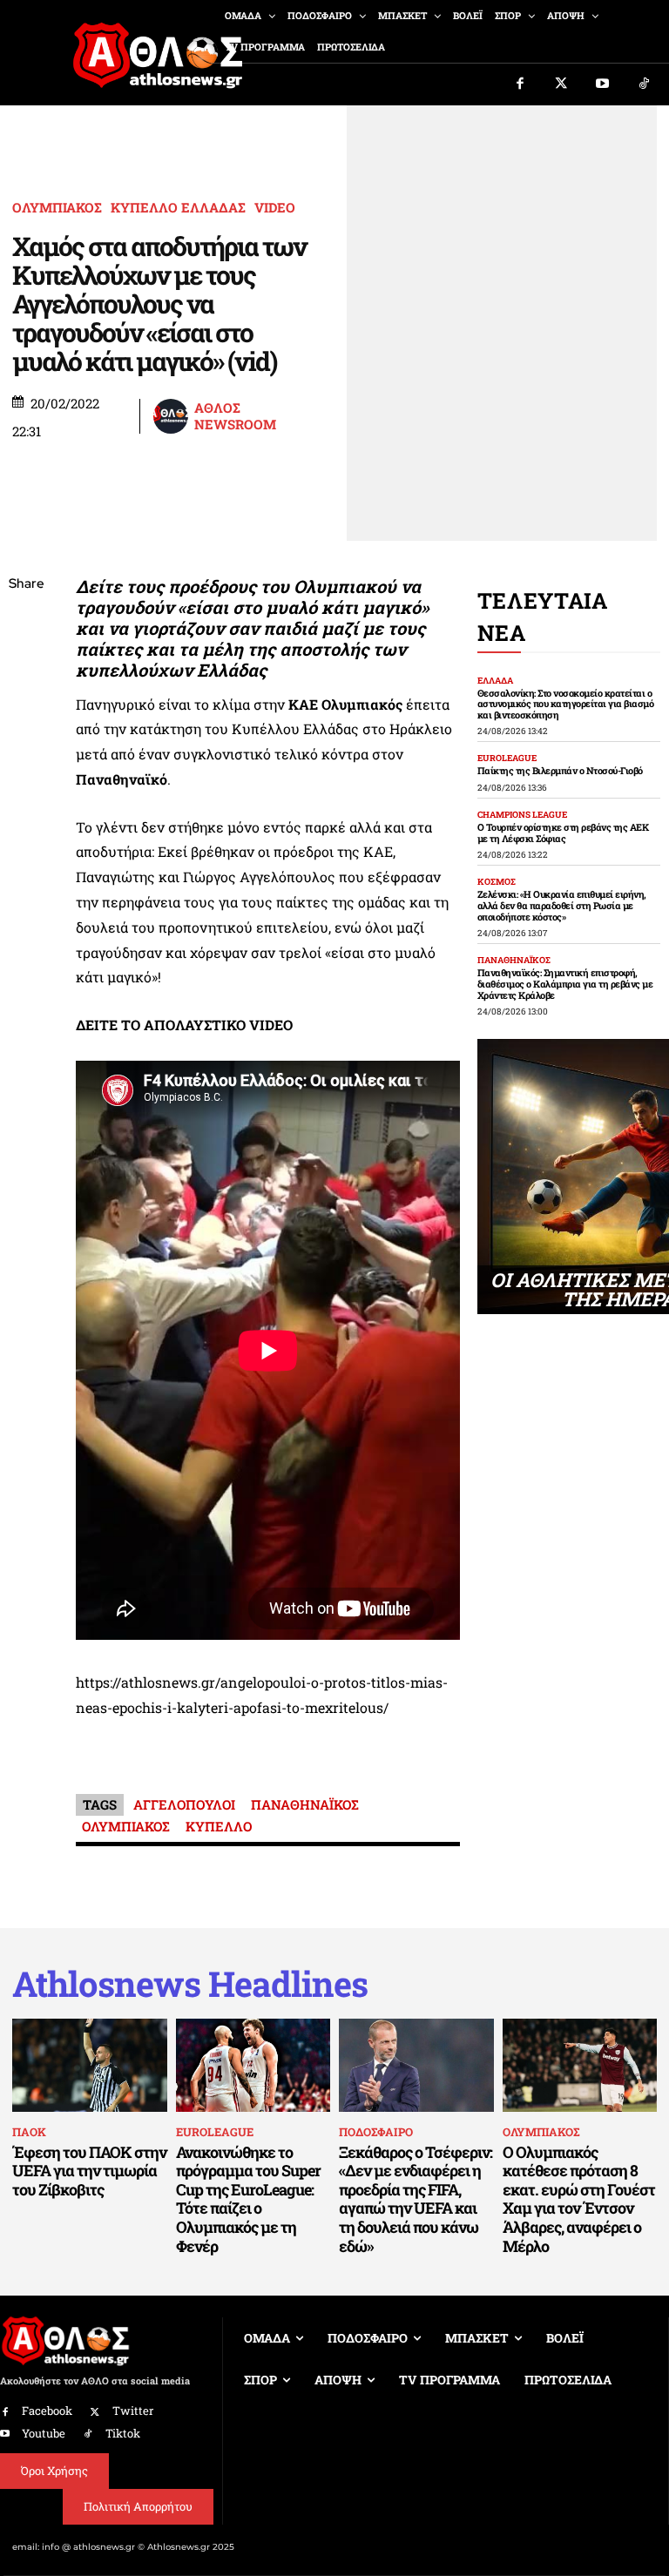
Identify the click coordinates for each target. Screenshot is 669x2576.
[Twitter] (562, 84)
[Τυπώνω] (26, 872)
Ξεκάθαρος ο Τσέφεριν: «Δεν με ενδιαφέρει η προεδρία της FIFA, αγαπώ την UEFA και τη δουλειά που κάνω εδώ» (416, 2199)
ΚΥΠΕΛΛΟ (219, 1826)
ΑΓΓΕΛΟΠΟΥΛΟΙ (184, 1804)
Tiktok (123, 2433)
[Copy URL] (26, 831)
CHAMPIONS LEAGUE (522, 815)
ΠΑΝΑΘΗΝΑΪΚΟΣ (305, 1804)
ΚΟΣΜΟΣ (497, 882)
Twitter (133, 2411)
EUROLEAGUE (507, 759)
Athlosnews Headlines (190, 1984)
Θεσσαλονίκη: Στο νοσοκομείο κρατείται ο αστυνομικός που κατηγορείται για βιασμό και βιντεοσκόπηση (566, 704)
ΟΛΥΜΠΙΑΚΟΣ (57, 208)
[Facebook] (520, 84)
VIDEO (275, 208)
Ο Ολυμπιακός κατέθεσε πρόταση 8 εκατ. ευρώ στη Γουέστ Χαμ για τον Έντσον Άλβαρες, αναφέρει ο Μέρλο (579, 2199)
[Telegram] (26, 790)
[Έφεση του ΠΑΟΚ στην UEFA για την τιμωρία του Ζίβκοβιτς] (90, 2065)
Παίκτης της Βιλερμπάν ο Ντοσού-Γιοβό (560, 770)
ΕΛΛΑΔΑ (495, 681)
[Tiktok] (645, 84)
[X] (26, 667)
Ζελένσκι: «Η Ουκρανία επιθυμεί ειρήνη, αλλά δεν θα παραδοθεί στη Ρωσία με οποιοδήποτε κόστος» (562, 905)
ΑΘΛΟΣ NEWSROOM (235, 417)
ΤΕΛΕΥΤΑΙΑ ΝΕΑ (543, 617)
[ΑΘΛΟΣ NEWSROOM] (172, 416)
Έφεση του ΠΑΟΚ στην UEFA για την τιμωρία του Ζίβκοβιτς (89, 2171)
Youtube (44, 2433)
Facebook (47, 2411)
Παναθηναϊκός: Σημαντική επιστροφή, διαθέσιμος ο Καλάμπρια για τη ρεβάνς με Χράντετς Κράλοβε (565, 983)
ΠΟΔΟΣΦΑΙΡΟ (376, 2132)
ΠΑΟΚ (29, 2132)
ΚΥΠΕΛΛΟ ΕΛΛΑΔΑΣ (178, 208)
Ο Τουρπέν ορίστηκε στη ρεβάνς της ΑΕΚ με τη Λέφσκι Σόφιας (563, 833)
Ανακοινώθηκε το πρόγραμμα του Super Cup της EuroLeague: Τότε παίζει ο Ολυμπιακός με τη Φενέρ (248, 2199)
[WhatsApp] (26, 708)
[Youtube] (603, 84)
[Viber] (26, 749)
